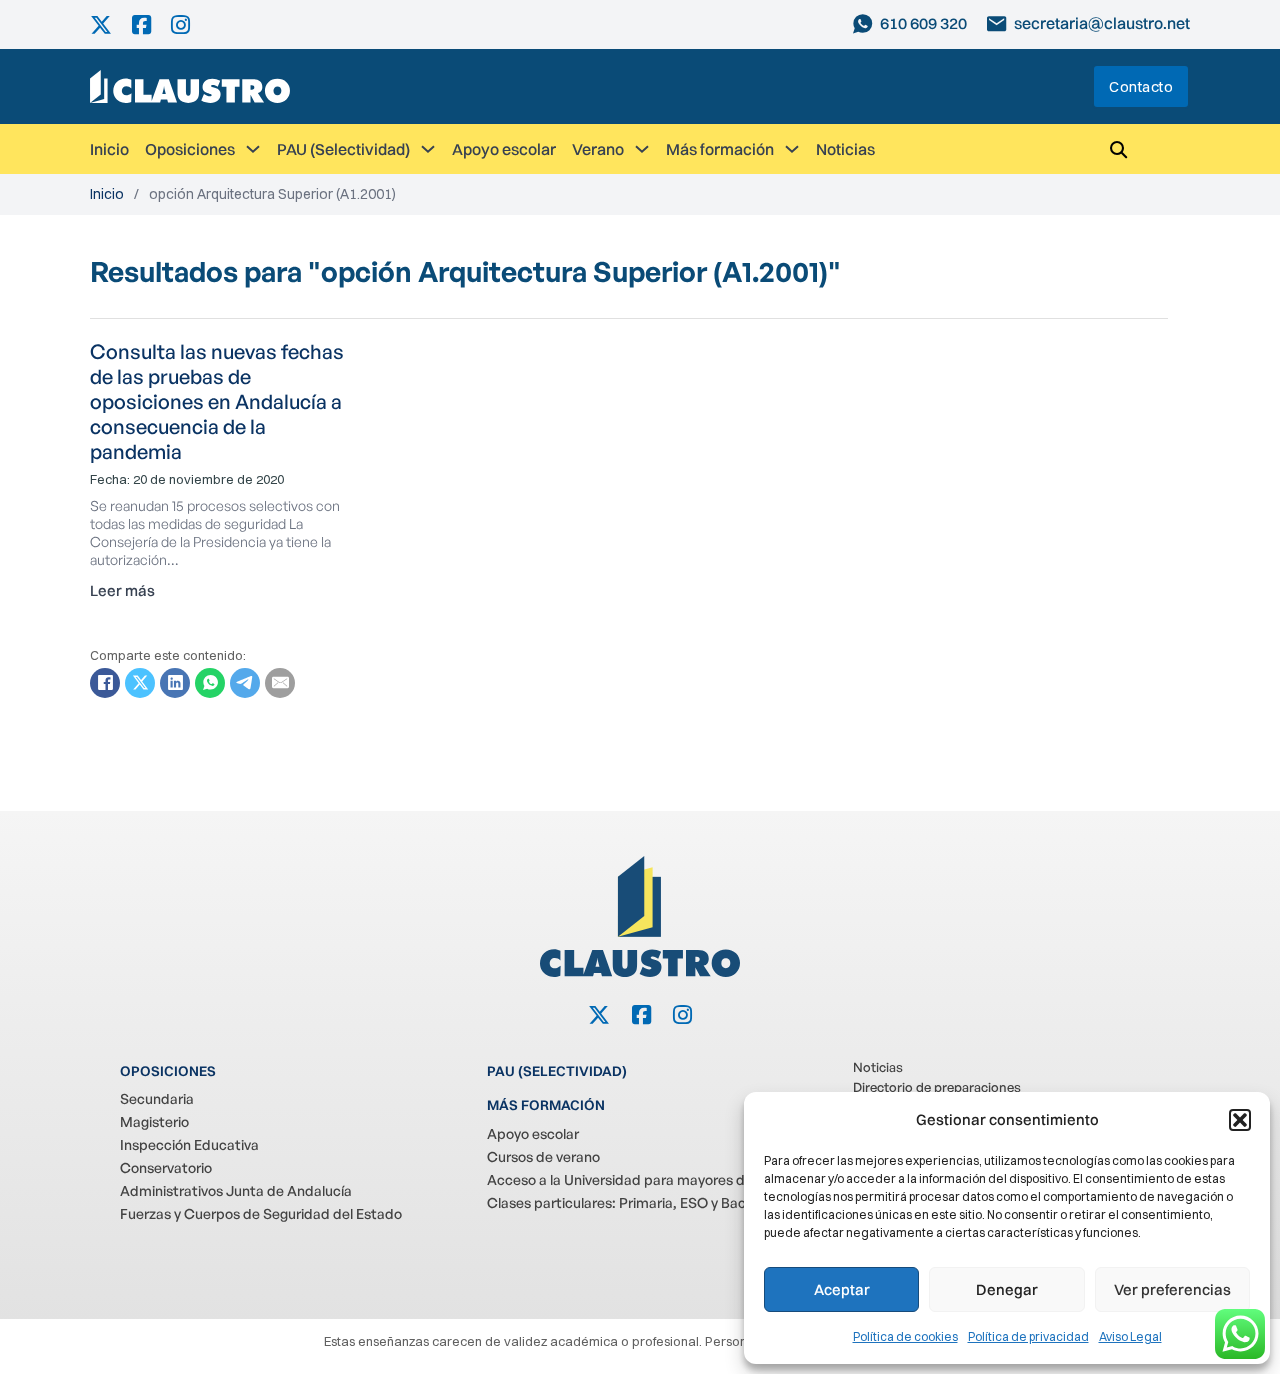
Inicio (109, 149)
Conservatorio (166, 1167)
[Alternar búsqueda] (1118, 149)
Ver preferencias (1172, 1289)
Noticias (845, 149)
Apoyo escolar (504, 149)
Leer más (122, 590)
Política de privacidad (1028, 1336)
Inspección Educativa (189, 1144)
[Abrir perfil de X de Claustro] (111, 24)
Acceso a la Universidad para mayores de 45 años (646, 1179)
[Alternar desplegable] (253, 149)
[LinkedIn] (175, 683)
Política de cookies (905, 1336)
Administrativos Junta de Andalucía (236, 1190)
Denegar (1007, 1289)
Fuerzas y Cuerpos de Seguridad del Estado (261, 1213)
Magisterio (154, 1121)
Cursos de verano (543, 1156)
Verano (598, 149)
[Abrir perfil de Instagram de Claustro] (190, 24)
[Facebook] (105, 683)
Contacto (1141, 86)
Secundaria (157, 1098)
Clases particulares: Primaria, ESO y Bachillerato (642, 1202)
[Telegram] (245, 683)
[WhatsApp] (210, 683)
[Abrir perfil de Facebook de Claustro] (151, 24)
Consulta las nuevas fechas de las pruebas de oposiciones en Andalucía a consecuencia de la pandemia (217, 401)
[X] (140, 683)
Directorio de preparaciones (937, 1087)
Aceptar (842, 1289)
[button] (1240, 1120)
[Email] (280, 683)
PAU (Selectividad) (343, 149)
